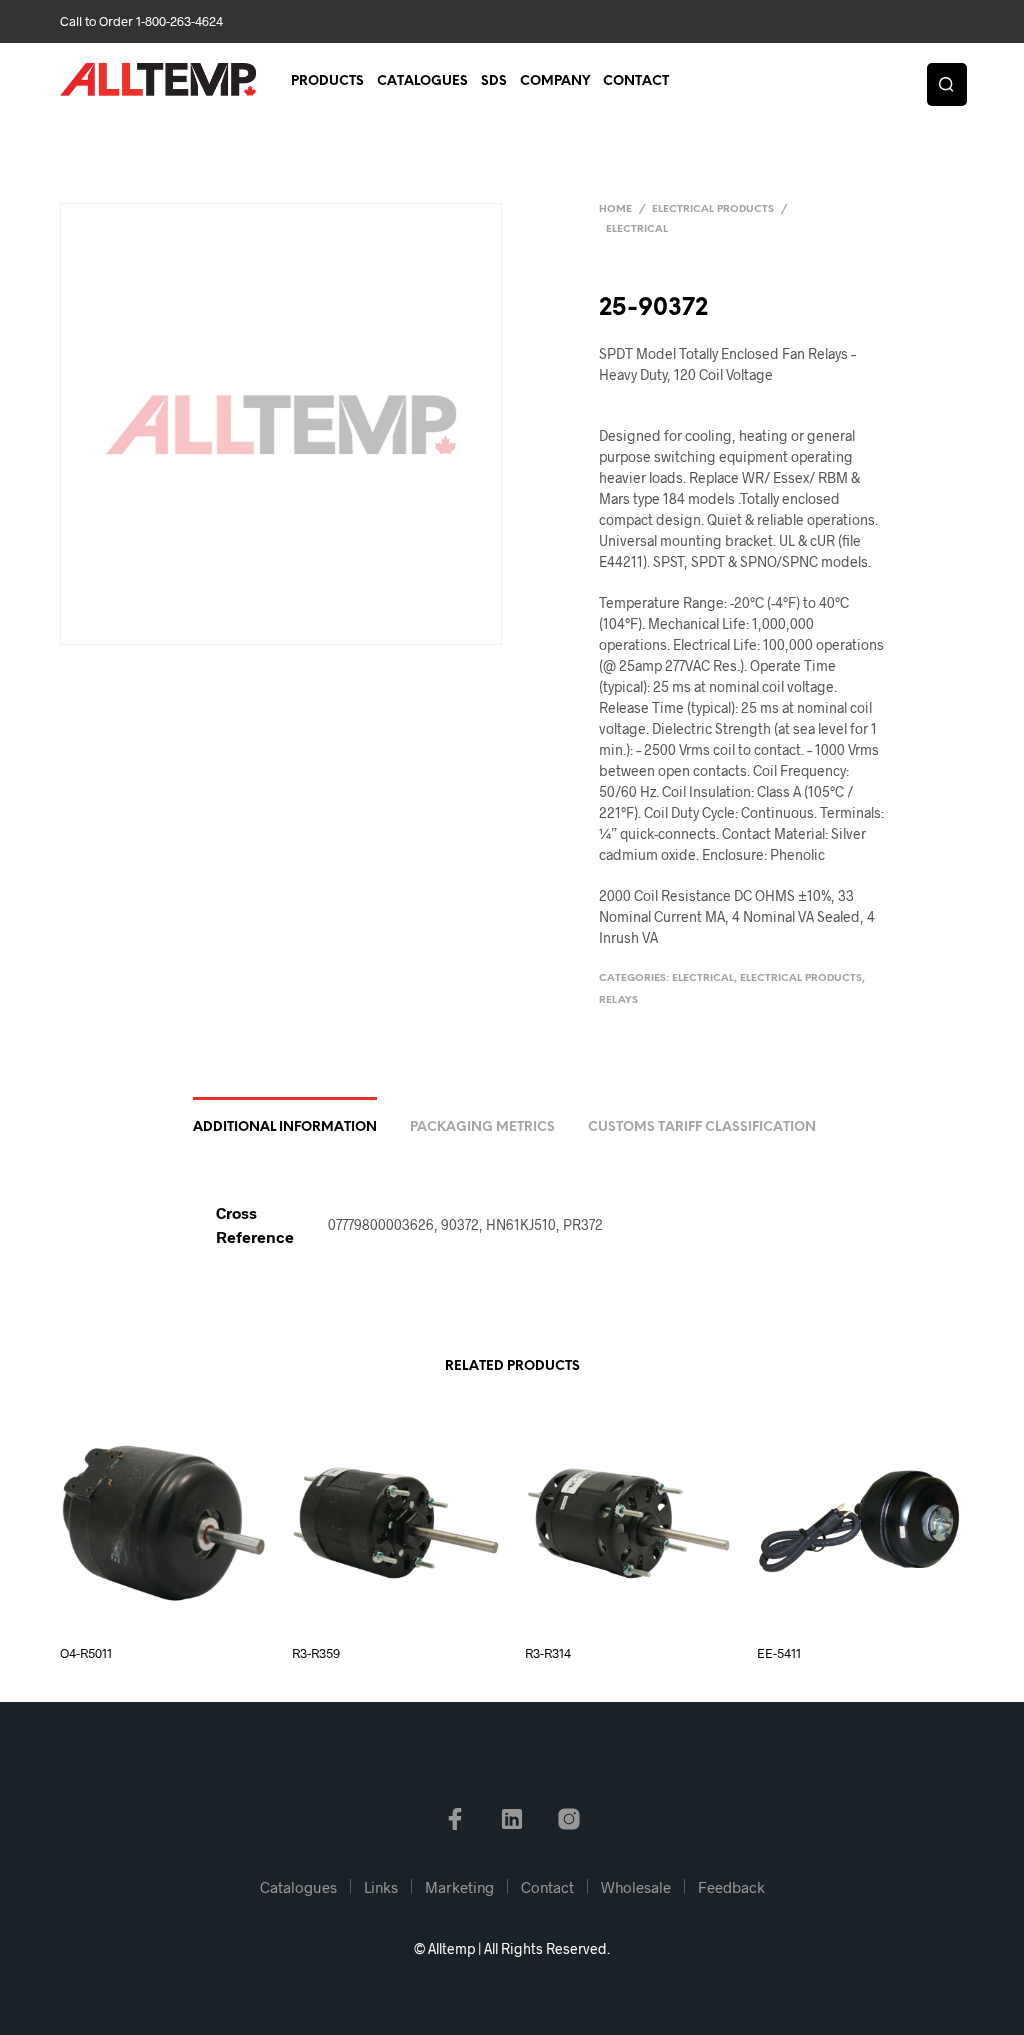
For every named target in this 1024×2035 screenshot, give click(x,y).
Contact (636, 81)
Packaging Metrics (482, 1127)
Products (327, 81)
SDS (494, 81)
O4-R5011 (86, 1653)
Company (555, 81)
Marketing (459, 1887)
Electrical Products (713, 209)
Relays (618, 1000)
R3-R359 (316, 1653)
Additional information (285, 1127)
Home (615, 209)
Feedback (731, 1887)
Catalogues (422, 81)
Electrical (637, 229)
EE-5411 (779, 1653)
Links (381, 1887)
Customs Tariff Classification (702, 1127)
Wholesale (636, 1887)
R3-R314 (548, 1653)
